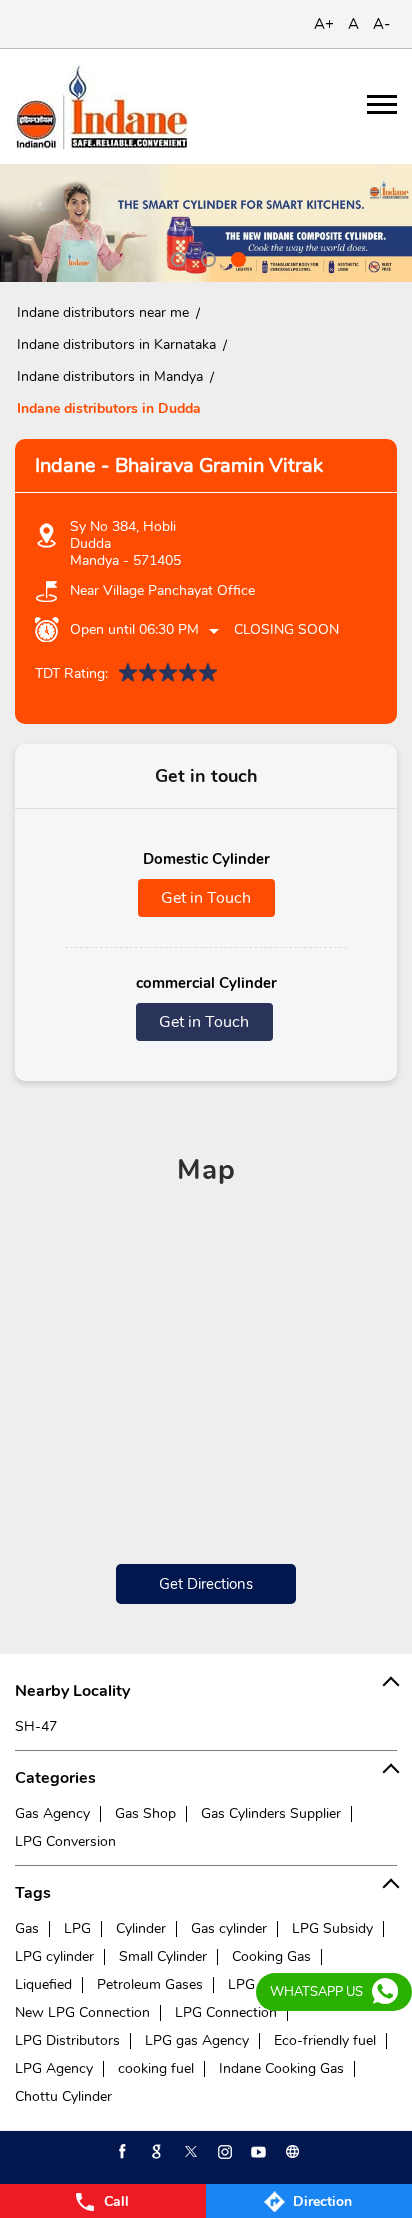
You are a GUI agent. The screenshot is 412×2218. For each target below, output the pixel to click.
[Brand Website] (291, 2152)
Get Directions (206, 1584)
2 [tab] (206, 257)
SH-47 (36, 1726)
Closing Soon (286, 629)
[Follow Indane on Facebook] (121, 2152)
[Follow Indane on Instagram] (223, 2152)
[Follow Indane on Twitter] (189, 2152)
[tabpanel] (206, 223)
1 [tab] (176, 257)
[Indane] (101, 106)
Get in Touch (206, 898)
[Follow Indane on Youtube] (257, 2152)
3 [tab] (236, 257)
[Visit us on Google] (155, 2152)
